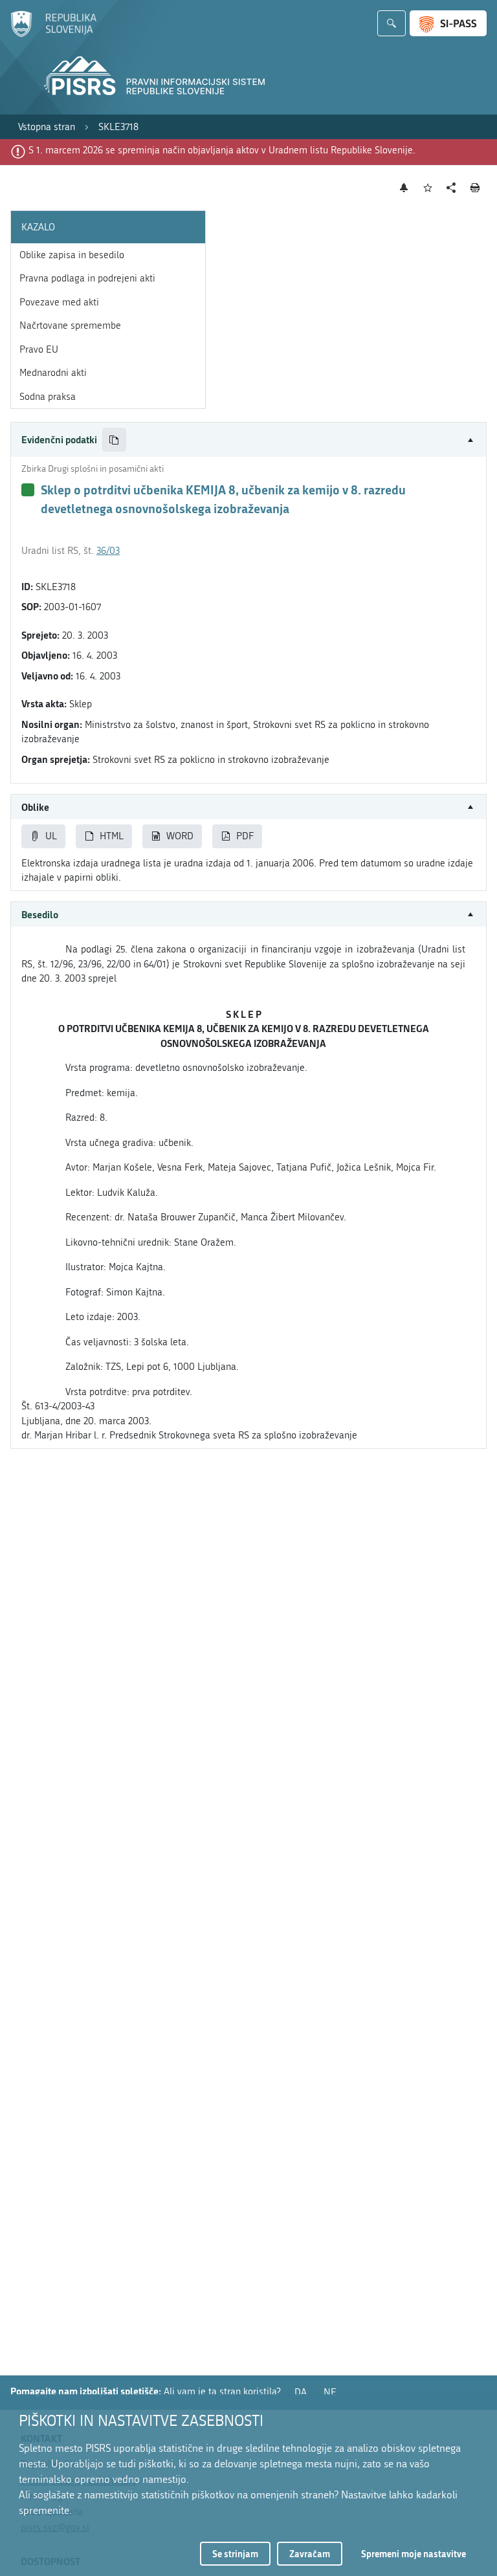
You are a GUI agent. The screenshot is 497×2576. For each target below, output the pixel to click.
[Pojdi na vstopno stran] (53, 34)
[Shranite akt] (428, 188)
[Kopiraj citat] (114, 440)
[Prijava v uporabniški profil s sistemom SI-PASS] (448, 23)
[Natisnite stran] (475, 188)
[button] (248, 440)
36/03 (108, 551)
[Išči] (392, 23)
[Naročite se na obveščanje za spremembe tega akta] (404, 188)
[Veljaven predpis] (28, 490)
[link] (47, 127)
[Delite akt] (451, 188)
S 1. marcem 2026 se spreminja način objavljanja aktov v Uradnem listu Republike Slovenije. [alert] (222, 150)
